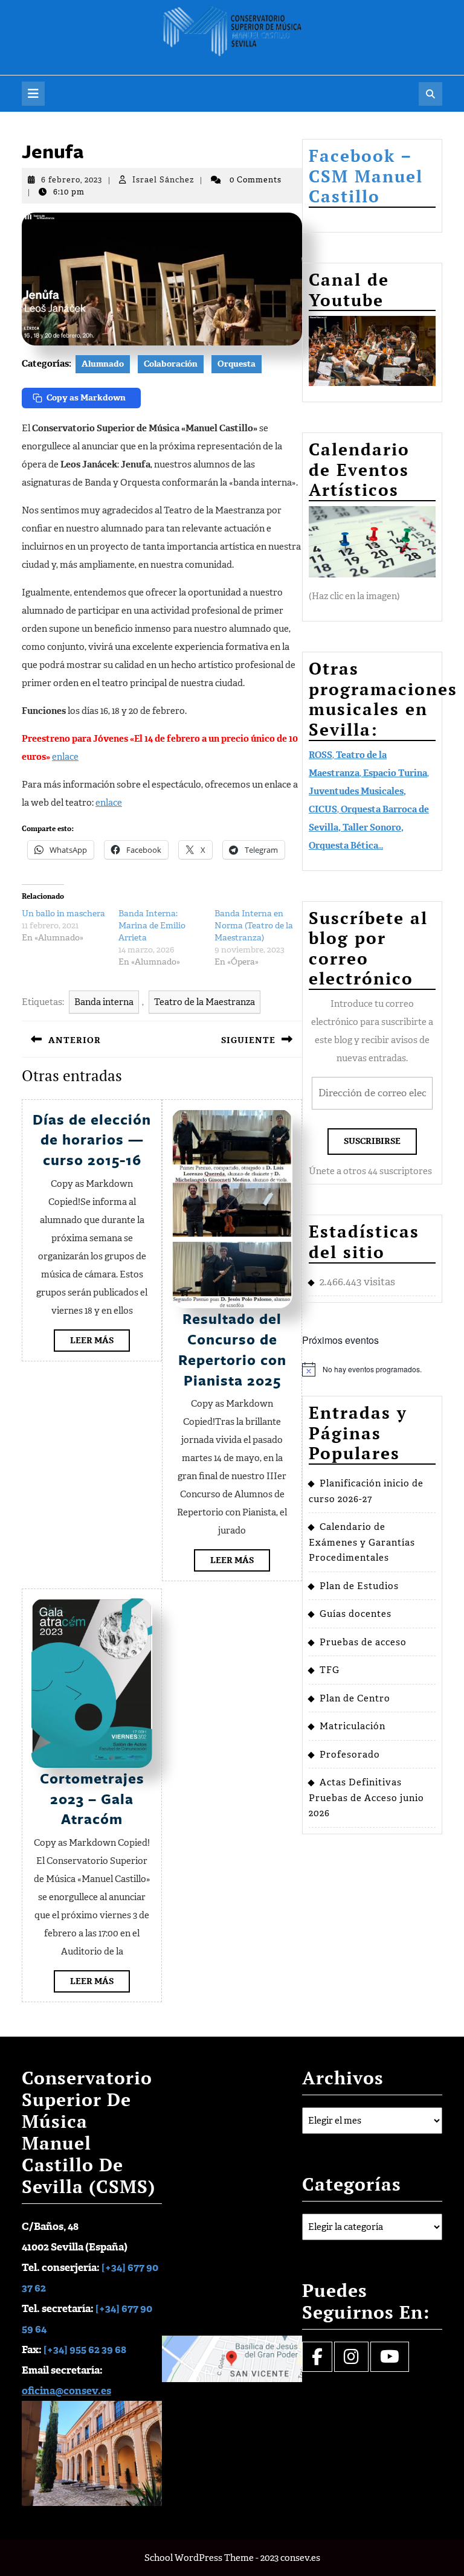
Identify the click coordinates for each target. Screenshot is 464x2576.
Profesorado (350, 1755)
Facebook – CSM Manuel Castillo (366, 176)
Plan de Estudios (359, 1586)
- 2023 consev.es (288, 2558)
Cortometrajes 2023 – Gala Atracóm (92, 1798)
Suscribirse (372, 1141)
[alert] (372, 1369)
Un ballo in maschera (63, 914)
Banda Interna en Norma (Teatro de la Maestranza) (254, 926)
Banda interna (104, 1002)
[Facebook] (317, 2360)
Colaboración (171, 364)
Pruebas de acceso (363, 1642)
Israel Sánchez (163, 180)
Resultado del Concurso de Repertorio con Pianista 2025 (232, 1349)
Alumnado (103, 364)
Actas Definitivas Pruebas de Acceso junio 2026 (366, 1798)
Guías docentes (356, 1614)
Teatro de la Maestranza (205, 1002)
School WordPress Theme (199, 2558)
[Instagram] (351, 2360)
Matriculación (353, 1726)
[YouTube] (390, 2360)
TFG (330, 1670)
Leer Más (100, 1343)
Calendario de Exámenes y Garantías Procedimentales (362, 1542)
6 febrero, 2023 (72, 180)
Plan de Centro (355, 1698)
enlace (65, 757)
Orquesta (237, 364)
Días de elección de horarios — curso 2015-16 (92, 1139)
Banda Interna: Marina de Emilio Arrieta (152, 926)
